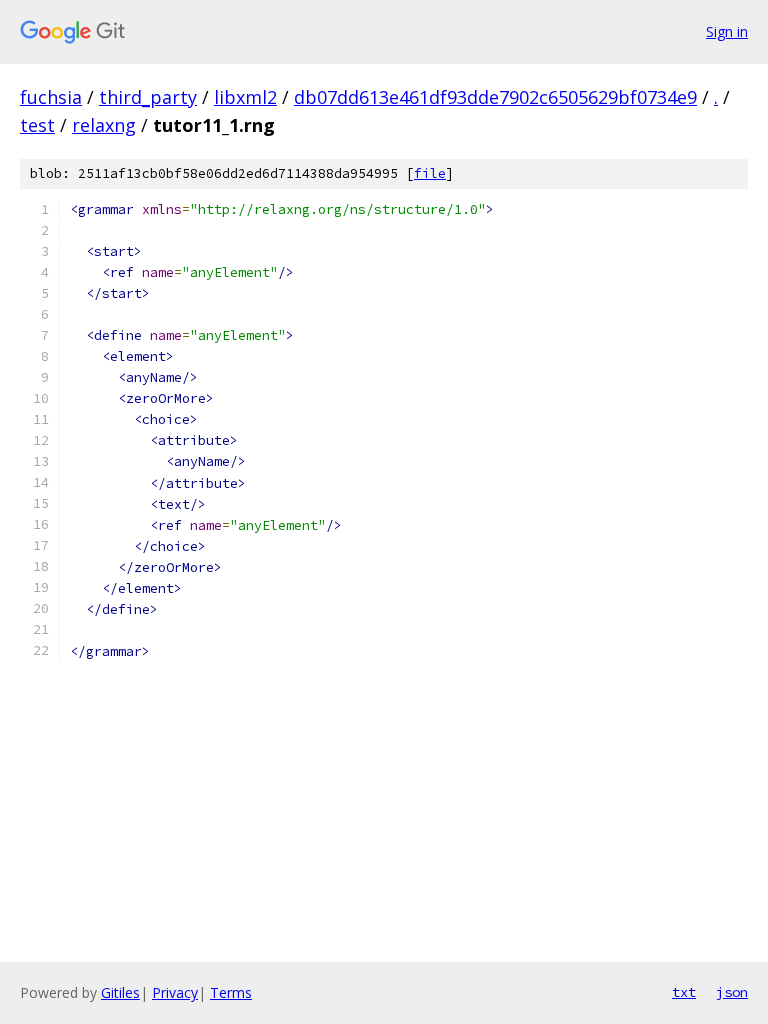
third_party (148, 97)
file (430, 173)
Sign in (727, 31)
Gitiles (120, 992)
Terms (231, 992)
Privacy (175, 992)
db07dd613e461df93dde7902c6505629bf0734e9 (495, 97)
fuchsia (51, 97)
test (37, 125)
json (732, 992)
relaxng (104, 125)
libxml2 (245, 97)
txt (684, 992)
